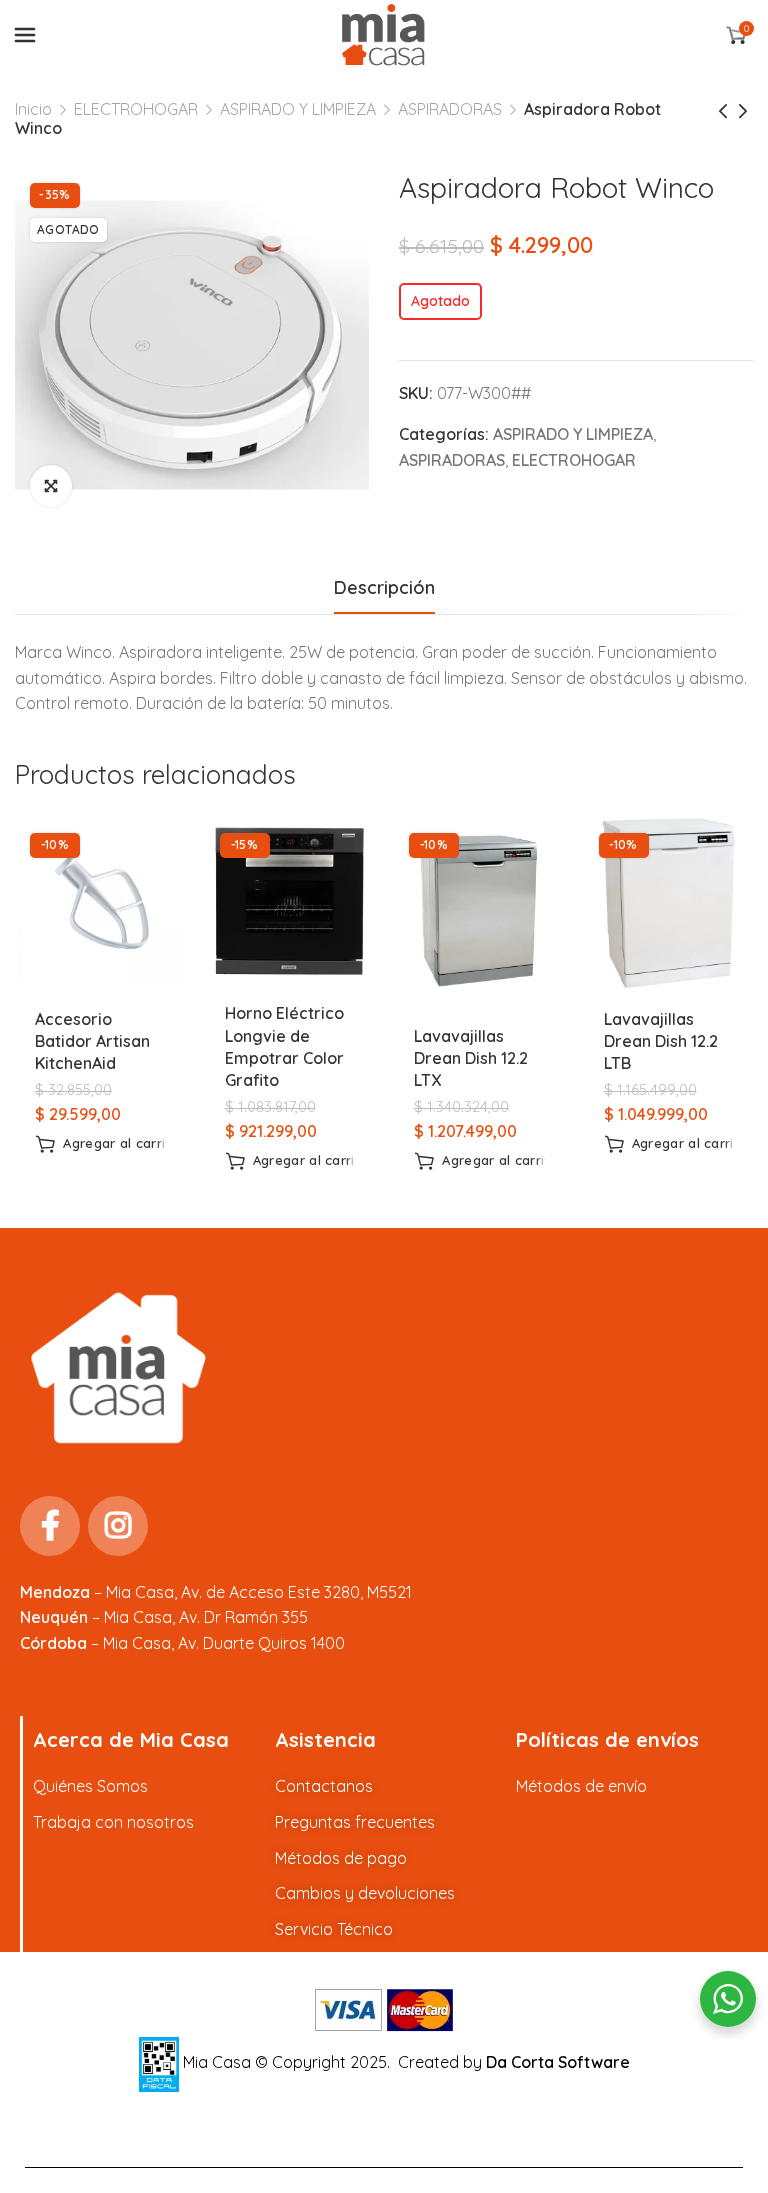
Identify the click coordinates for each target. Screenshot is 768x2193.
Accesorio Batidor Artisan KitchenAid (92, 1041)
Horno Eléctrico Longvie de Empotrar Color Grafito (284, 1046)
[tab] (384, 588)
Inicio (33, 109)
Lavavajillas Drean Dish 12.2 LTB (661, 1041)
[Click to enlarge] (51, 486)
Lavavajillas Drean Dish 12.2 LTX (471, 1058)
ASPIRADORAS (450, 109)
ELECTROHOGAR (136, 109)
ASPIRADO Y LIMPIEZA (298, 109)
